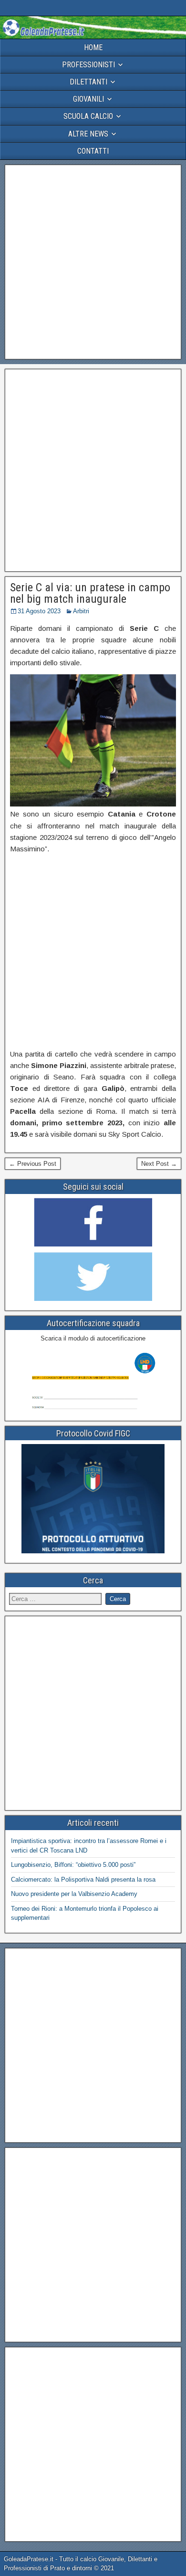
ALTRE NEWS (88, 134)
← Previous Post (33, 1164)
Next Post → (159, 1164)
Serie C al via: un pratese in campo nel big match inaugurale (90, 593)
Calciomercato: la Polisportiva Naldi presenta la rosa (83, 1880)
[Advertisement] (93, 262)
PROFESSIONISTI (88, 65)
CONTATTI (93, 151)
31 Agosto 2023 (39, 611)
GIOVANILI (88, 99)
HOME (93, 47)
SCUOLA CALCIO (88, 116)
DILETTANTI (88, 82)
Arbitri (81, 611)
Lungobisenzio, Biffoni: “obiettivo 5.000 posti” (73, 1865)
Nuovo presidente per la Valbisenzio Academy (74, 1894)
